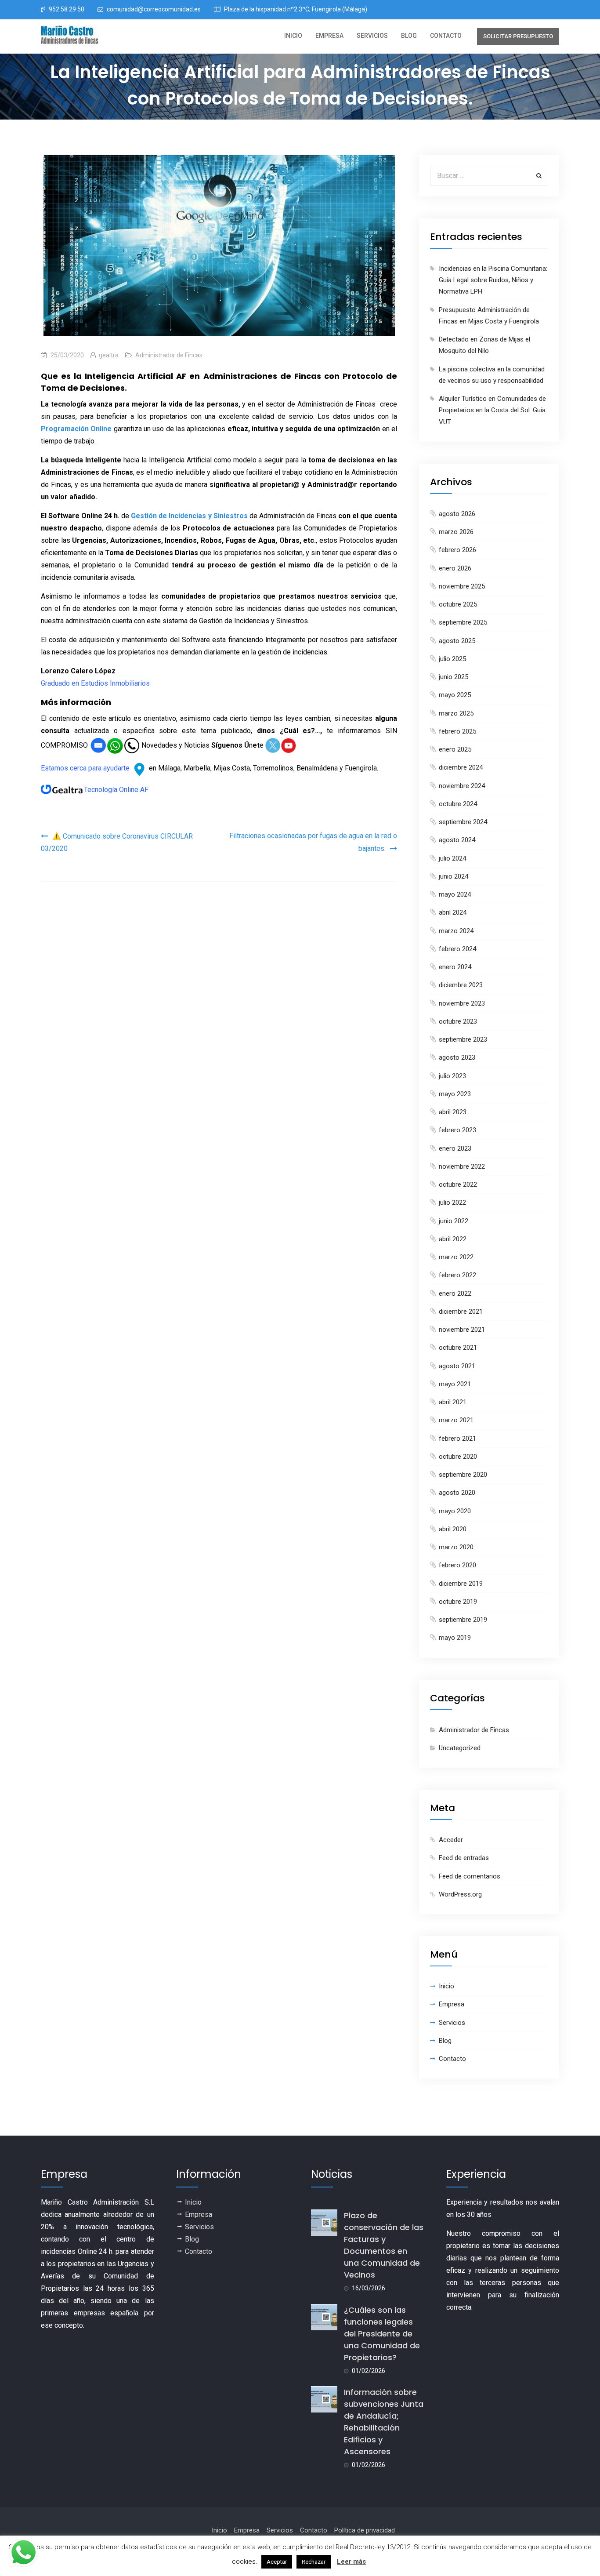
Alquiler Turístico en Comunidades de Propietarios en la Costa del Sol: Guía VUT (492, 410)
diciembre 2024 (461, 767)
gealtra (109, 355)
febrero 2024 (457, 949)
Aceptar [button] (277, 2562)
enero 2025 (455, 749)
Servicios (372, 36)
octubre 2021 (458, 1348)
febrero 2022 (457, 1275)
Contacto (446, 36)
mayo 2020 (455, 1511)
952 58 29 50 (67, 9)
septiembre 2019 (463, 1620)
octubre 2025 (458, 604)
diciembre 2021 (461, 1312)
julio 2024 (452, 858)
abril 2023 (453, 1112)
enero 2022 (455, 1293)
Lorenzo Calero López (78, 671)
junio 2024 (454, 876)
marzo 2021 (456, 1420)
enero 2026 (455, 568)
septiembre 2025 (463, 622)
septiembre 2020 (463, 1475)
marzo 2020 (456, 1547)
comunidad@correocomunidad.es (154, 9)
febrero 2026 (457, 550)
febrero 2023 (457, 1130)
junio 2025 (454, 677)
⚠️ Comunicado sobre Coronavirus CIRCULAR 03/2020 (117, 842)
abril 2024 (453, 912)
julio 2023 (452, 1076)
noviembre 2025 (462, 586)
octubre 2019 (458, 1602)
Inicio (293, 36)
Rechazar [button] (314, 2562)
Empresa (329, 36)
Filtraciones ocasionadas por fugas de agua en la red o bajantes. (313, 842)
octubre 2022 (458, 1184)
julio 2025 (452, 659)
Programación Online (76, 429)
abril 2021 (453, 1402)
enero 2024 (455, 967)
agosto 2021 (457, 1366)
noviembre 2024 (462, 786)
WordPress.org (460, 1894)
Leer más (351, 2561)
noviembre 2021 (462, 1330)
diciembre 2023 (461, 985)
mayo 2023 (455, 1094)
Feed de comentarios (470, 1876)
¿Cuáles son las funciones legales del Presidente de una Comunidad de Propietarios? (382, 2334)
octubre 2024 (458, 804)
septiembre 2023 (463, 1039)
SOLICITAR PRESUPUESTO (518, 36)
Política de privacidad (365, 2530)
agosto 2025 (457, 641)
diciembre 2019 (461, 1584)
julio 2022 (452, 1203)
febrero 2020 (457, 1565)
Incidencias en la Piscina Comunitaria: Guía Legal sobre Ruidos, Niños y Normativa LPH (493, 280)
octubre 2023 (458, 1021)
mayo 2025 (455, 695)
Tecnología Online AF (116, 790)
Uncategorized (460, 1748)
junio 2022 (454, 1221)
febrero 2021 (457, 1439)
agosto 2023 (457, 1057)
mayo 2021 (455, 1384)
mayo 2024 (455, 894)
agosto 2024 (457, 840)
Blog (409, 36)
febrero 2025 (457, 731)
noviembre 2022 (462, 1166)
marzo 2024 (456, 931)
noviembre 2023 (462, 1003)
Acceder (451, 1840)
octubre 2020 (458, 1457)
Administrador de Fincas (169, 355)
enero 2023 (455, 1148)
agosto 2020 (457, 1493)
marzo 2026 (456, 532)
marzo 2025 (456, 713)
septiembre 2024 (463, 822)
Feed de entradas (464, 1858)
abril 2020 (453, 1529)
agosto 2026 (457, 514)
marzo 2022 (456, 1257)
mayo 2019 (455, 1638)
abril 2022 (453, 1239)
